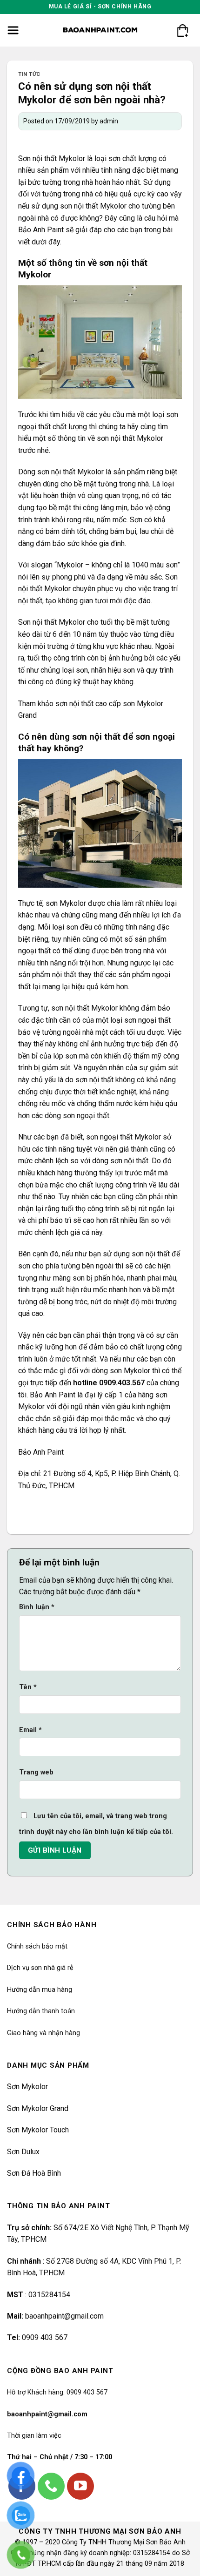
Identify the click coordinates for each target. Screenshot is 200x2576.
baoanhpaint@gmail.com (64, 2316)
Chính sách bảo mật (37, 1946)
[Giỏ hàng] (182, 30)
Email (30, 1730)
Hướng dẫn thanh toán (41, 2011)
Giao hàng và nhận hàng (43, 2033)
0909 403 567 (45, 2337)
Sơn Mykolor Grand (38, 2108)
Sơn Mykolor (27, 2087)
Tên (28, 1687)
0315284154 (49, 2295)
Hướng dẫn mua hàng (40, 1990)
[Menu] (13, 30)
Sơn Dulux (23, 2152)
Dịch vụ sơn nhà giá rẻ (40, 1968)
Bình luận (37, 1607)
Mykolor (72, 158)
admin (109, 121)
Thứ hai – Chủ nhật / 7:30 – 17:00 (60, 2457)
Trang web (36, 1772)
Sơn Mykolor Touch (38, 2130)
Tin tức (29, 74)
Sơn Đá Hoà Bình (34, 2173)
